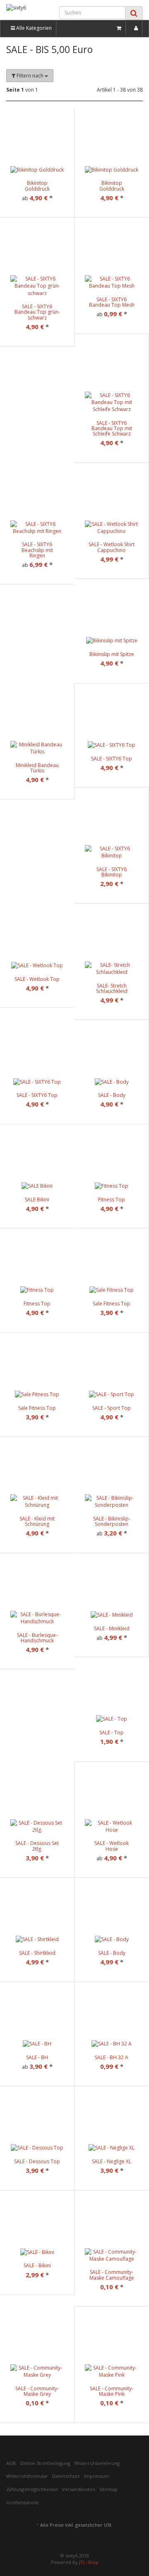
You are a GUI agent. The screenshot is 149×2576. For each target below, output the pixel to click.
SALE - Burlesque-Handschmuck (37, 1638)
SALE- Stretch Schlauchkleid (112, 988)
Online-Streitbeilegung (45, 2463)
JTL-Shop (89, 2562)
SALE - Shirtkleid (37, 1953)
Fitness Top (112, 1200)
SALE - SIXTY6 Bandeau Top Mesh (112, 302)
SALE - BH (37, 2057)
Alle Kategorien (33, 28)
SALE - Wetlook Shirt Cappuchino (112, 547)
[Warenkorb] (119, 28)
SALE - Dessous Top (37, 2161)
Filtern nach (30, 76)
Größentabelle (23, 2502)
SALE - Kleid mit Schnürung (37, 1521)
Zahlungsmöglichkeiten (32, 2489)
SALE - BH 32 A (112, 2057)
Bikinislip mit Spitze (112, 654)
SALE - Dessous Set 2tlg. (37, 1846)
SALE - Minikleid (112, 1628)
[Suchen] (134, 13)
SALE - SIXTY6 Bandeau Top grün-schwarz (37, 312)
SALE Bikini (37, 1200)
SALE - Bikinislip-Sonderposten (112, 1521)
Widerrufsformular (27, 2476)
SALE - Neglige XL (112, 2161)
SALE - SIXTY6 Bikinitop (112, 872)
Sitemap (108, 2489)
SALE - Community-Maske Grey (37, 2391)
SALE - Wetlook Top (37, 979)
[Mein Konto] (136, 28)
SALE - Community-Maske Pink (112, 2391)
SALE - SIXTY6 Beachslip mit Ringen (37, 550)
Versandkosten (79, 2489)
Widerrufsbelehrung (97, 2463)
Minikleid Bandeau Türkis (37, 768)
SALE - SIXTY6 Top (112, 759)
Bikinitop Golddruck (37, 186)
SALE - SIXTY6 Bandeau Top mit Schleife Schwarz (112, 428)
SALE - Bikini (37, 2265)
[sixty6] (25, 11)
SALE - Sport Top (112, 1408)
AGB (11, 2463)
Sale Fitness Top (112, 1304)
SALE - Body (112, 1095)
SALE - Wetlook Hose (112, 1846)
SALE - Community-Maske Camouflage (112, 2275)
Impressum (97, 2476)
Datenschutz (66, 2476)
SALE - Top (112, 1732)
